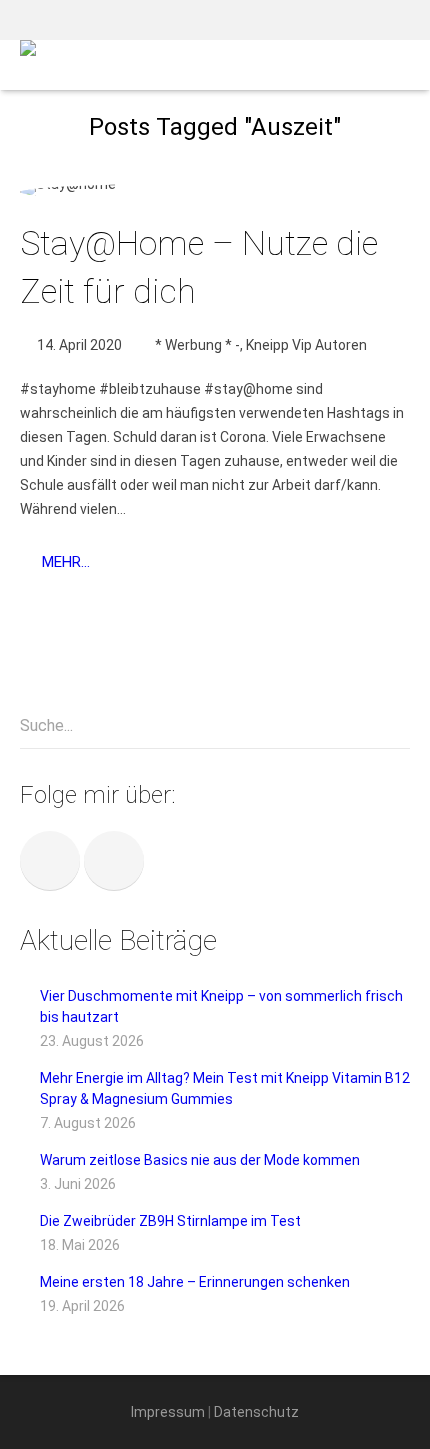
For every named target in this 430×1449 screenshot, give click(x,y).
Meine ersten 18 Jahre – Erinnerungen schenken (195, 1282)
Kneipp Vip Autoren (306, 345)
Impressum (168, 1412)
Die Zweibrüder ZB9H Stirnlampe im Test (170, 1221)
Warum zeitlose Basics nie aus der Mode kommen (200, 1160)
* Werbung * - (197, 345)
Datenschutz (256, 1412)
